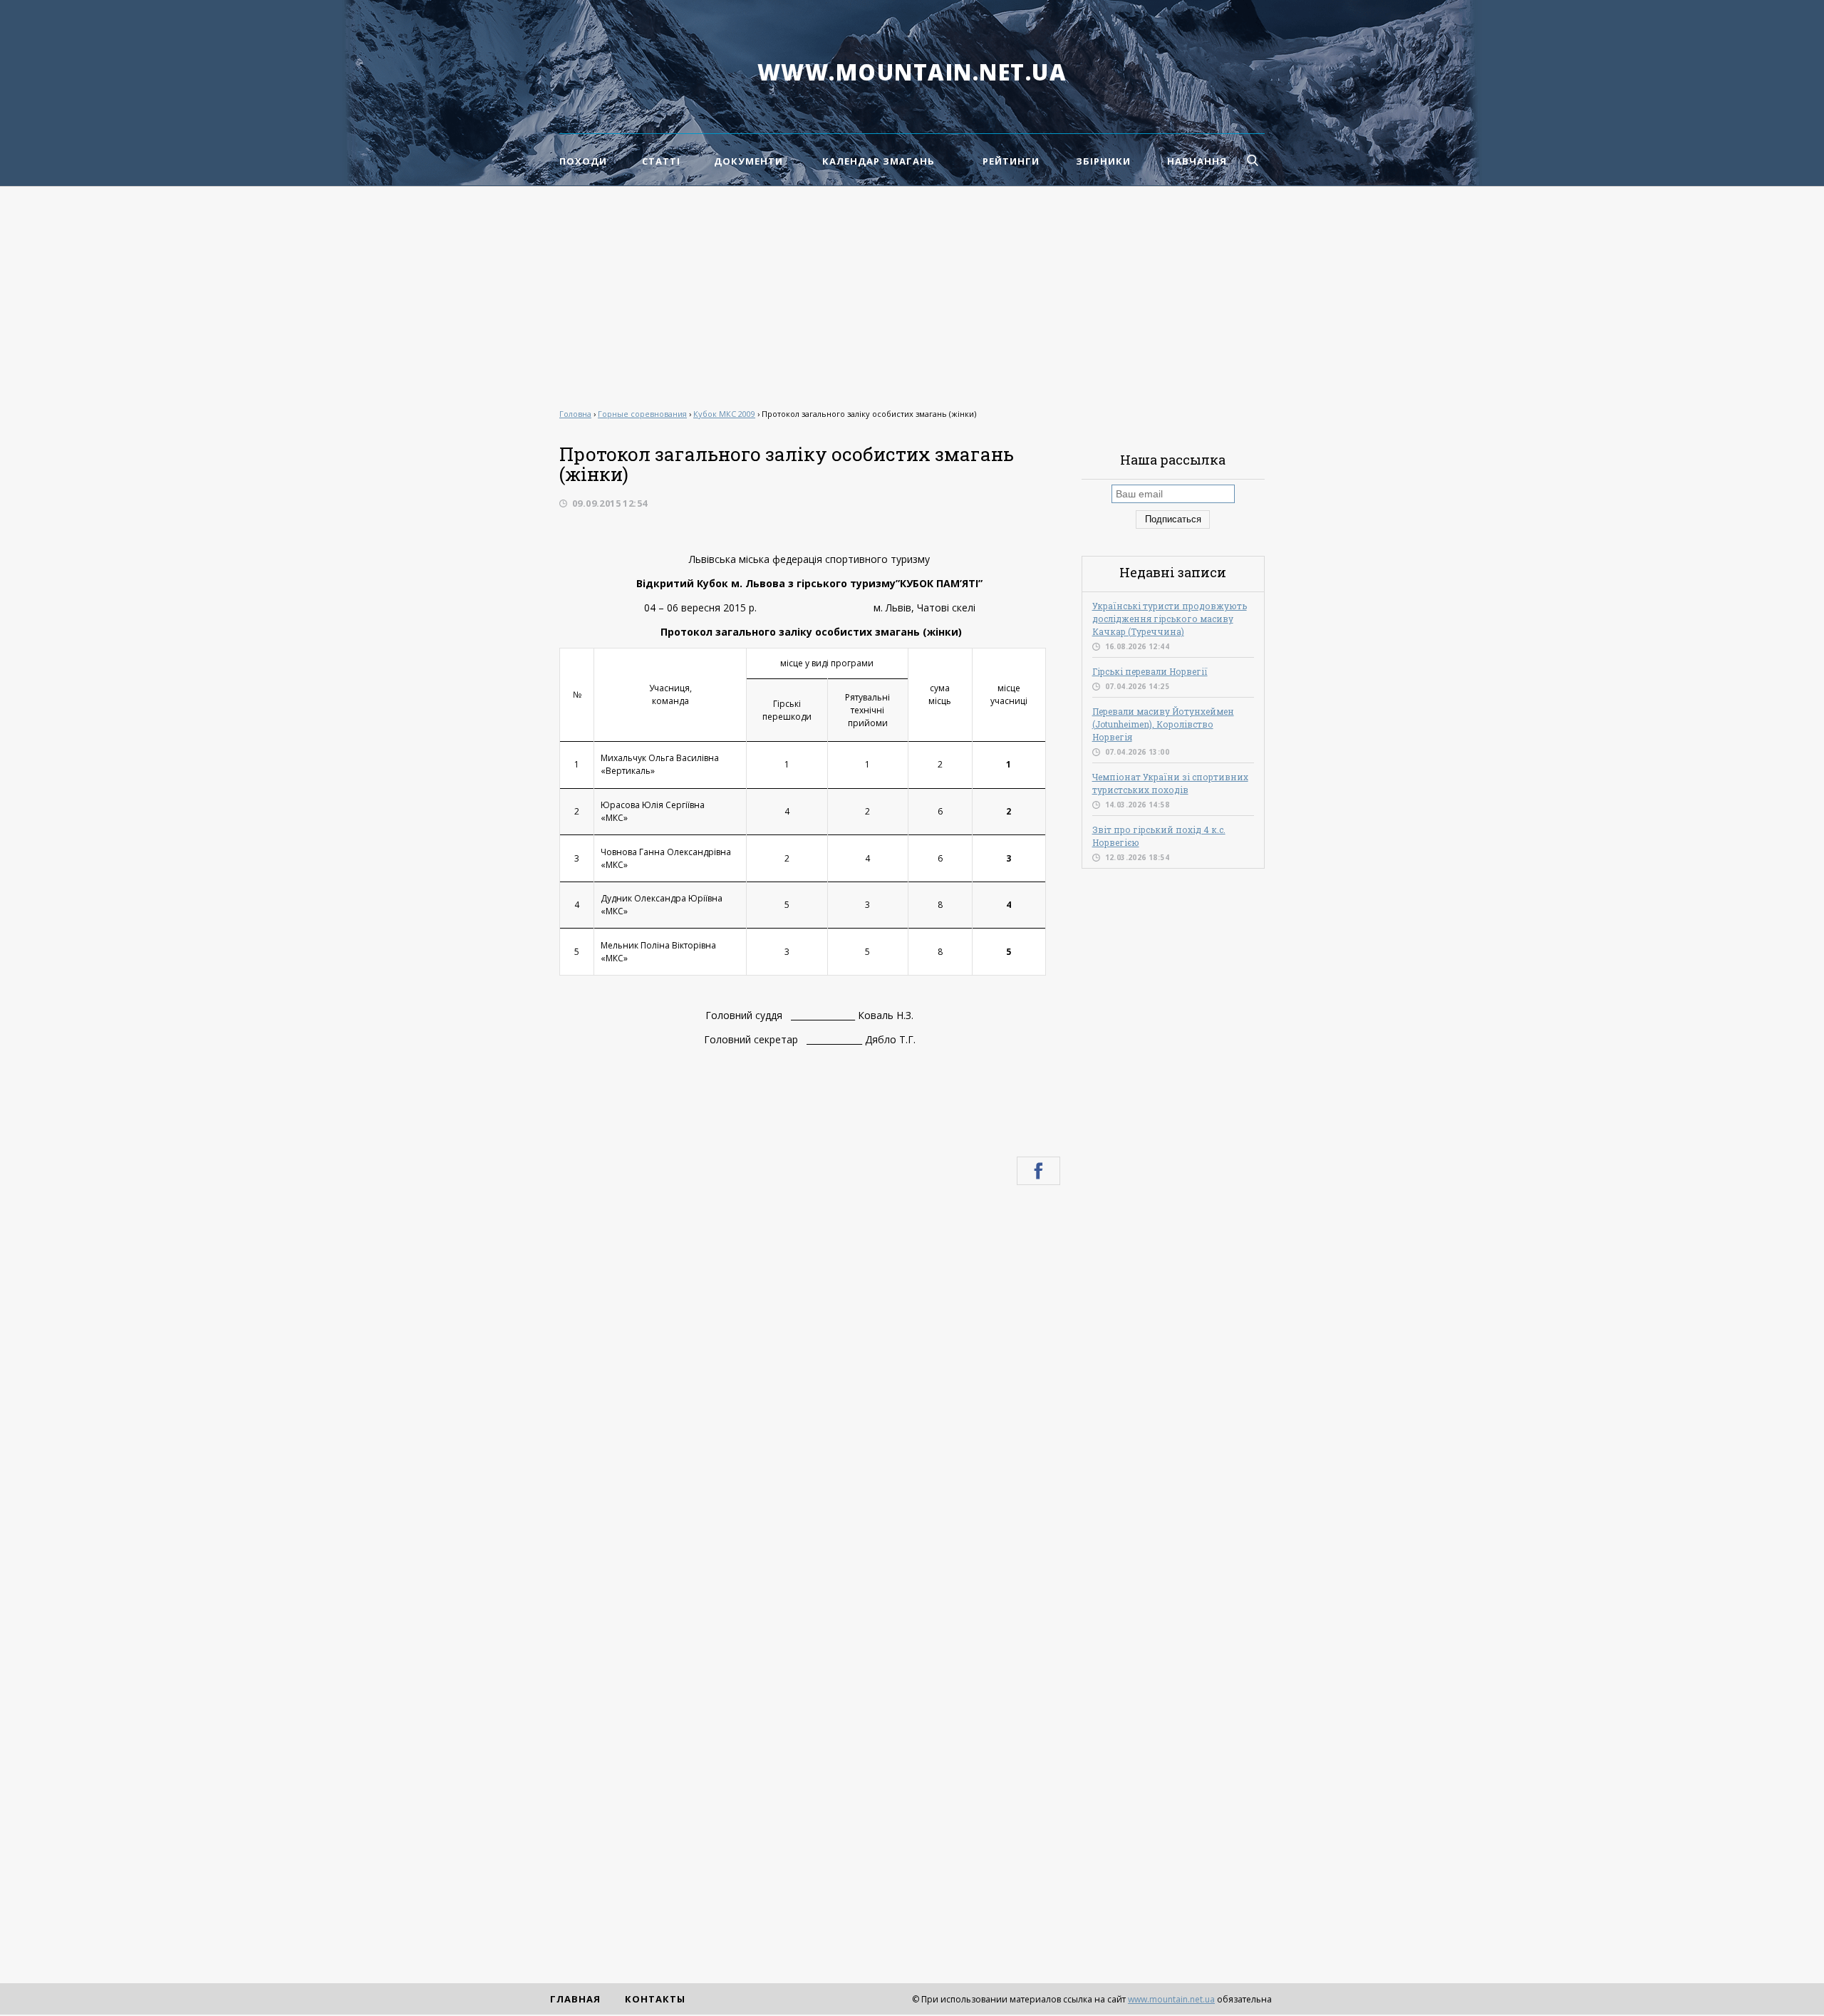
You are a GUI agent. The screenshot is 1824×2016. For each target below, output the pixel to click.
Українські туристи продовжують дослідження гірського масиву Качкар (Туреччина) (1170, 619)
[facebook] (1038, 1171)
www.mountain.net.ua (912, 72)
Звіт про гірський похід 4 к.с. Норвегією (1159, 836)
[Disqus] (810, 1387)
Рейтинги (1011, 161)
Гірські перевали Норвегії (1150, 671)
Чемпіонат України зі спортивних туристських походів (1170, 783)
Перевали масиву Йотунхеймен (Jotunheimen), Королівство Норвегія (1163, 724)
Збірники (1103, 161)
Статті (661, 161)
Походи (583, 161)
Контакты (655, 1999)
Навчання (1197, 161)
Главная (575, 1999)
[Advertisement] (912, 294)
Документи (748, 161)
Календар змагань (879, 161)
